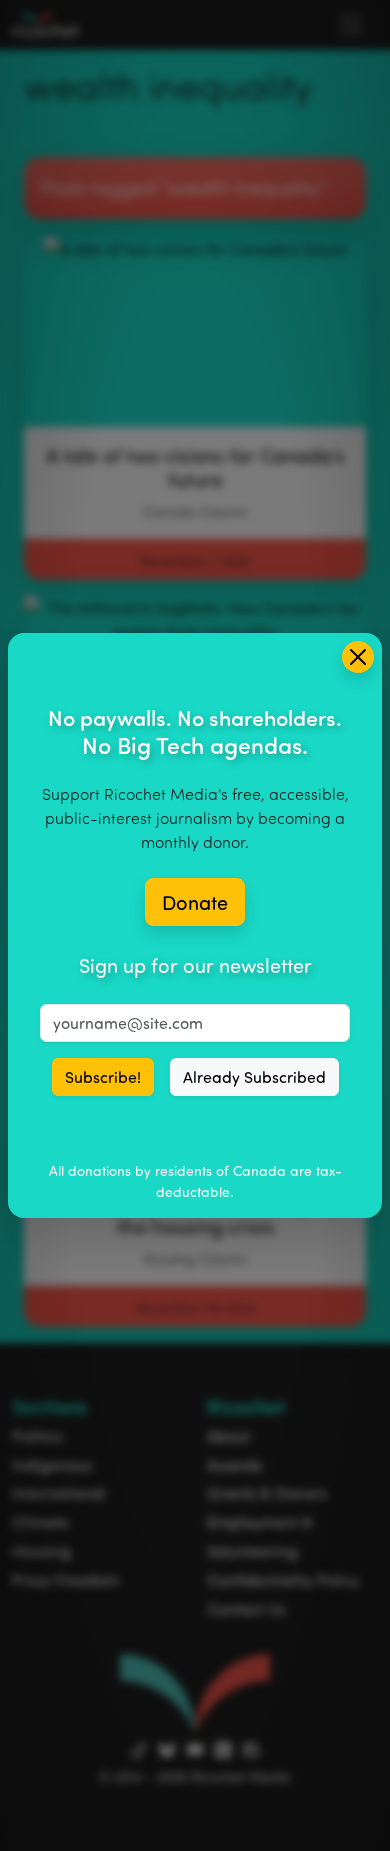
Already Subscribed (254, 1077)
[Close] (358, 657)
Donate (195, 902)
